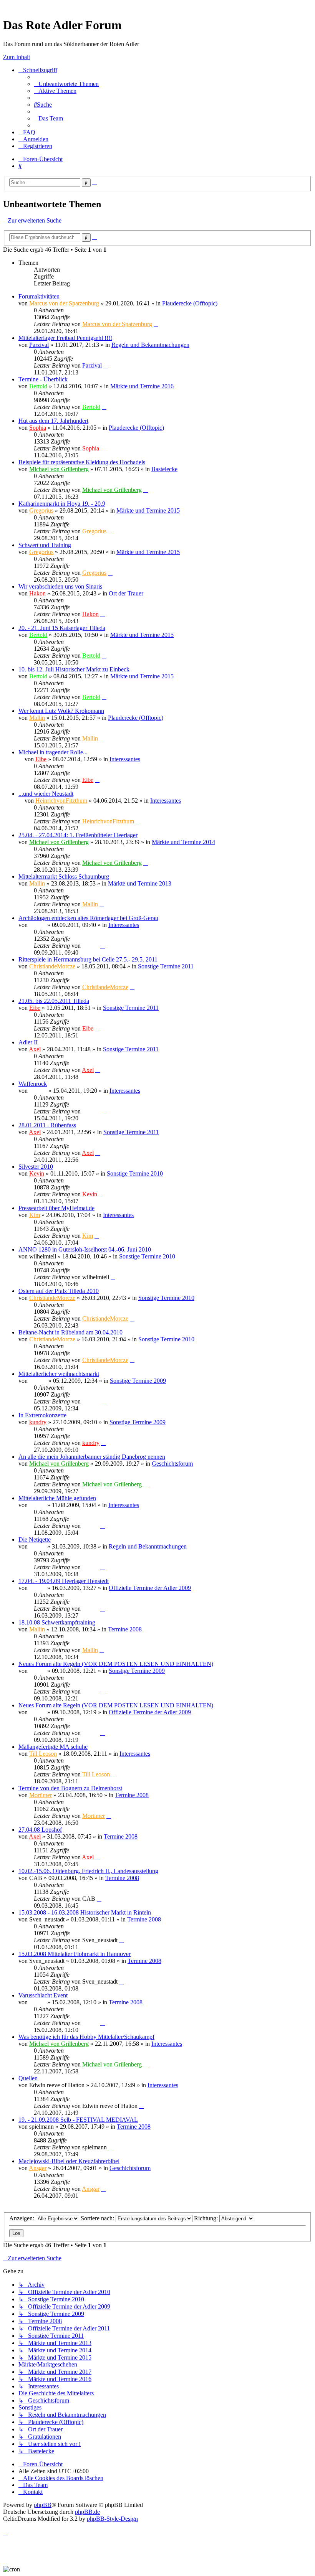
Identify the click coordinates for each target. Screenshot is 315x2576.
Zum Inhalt (17, 57)
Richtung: (207, 2218)
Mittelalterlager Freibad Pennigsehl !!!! (65, 338)
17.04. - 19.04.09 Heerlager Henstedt (64, 1581)
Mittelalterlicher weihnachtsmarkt (59, 1374)
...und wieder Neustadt (46, 794)
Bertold (38, 386)
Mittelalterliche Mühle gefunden (57, 1498)
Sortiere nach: (98, 2218)
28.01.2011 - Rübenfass (47, 1125)
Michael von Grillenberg (59, 469)
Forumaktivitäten (39, 296)
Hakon (37, 593)
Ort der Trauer (126, 593)
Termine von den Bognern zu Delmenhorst (70, 1788)
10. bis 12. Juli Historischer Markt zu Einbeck (74, 669)
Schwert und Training (45, 545)
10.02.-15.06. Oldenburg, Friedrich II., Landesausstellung (88, 1871)
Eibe (41, 759)
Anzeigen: (22, 2218)
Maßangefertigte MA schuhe (53, 1747)
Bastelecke (164, 469)
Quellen (28, 2078)
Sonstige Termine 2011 (166, 966)
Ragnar (38, 1091)
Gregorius (41, 510)
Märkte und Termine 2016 (142, 386)
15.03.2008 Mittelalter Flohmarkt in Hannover (75, 1954)
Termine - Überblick (43, 379)
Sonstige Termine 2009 (138, 1381)
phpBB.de (87, 2512)
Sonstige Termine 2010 (135, 1173)
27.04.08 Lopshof (40, 1830)
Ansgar (38, 2168)
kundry (38, 1422)
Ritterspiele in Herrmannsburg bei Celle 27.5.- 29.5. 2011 (88, 959)
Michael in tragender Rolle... (53, 752)
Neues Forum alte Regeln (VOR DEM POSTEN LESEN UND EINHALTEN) (116, 1664)
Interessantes (125, 759)
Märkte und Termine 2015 (148, 510)
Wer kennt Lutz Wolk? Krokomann (61, 711)
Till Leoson (43, 1754)
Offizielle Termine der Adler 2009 (150, 1588)
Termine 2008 (125, 1629)
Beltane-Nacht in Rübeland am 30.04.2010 (70, 1332)
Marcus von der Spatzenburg (64, 303)
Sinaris (37, 925)
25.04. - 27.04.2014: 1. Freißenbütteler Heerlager (78, 835)
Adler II (28, 1042)
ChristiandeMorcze (52, 966)
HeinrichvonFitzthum (61, 801)
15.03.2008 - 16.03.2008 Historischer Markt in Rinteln (85, 1912)
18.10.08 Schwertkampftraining (57, 1622)
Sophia (38, 428)
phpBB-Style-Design (112, 2519)
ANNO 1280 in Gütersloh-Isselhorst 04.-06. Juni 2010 (85, 1249)
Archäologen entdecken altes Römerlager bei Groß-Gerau (88, 918)
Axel (35, 1049)
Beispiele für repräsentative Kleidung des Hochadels (82, 462)
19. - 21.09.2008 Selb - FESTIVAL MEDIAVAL (78, 2120)
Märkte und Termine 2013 (140, 883)
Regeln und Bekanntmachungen (150, 345)
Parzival (39, 345)
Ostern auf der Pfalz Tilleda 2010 (59, 1291)
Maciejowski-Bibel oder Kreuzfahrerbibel (69, 2161)
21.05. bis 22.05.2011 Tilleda (54, 1001)
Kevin (37, 1173)
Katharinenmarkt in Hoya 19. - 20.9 (62, 504)
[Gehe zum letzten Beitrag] (156, 324)
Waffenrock (33, 1084)
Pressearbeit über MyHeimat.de (56, 1208)
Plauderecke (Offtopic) (190, 303)
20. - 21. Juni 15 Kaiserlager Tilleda (62, 628)
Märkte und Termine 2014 (183, 842)
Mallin (37, 718)
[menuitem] (66, 84)
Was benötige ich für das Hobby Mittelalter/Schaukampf (86, 2037)
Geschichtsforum (172, 1464)
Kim (35, 1215)
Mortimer (41, 1795)
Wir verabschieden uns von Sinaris (60, 586)
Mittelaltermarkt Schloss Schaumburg (64, 877)
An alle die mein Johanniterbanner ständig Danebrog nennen (92, 1457)
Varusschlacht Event (43, 1995)
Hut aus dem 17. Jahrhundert (53, 421)
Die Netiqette (35, 1539)
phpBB (43, 2505)
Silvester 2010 (36, 1167)
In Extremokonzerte (42, 1415)
